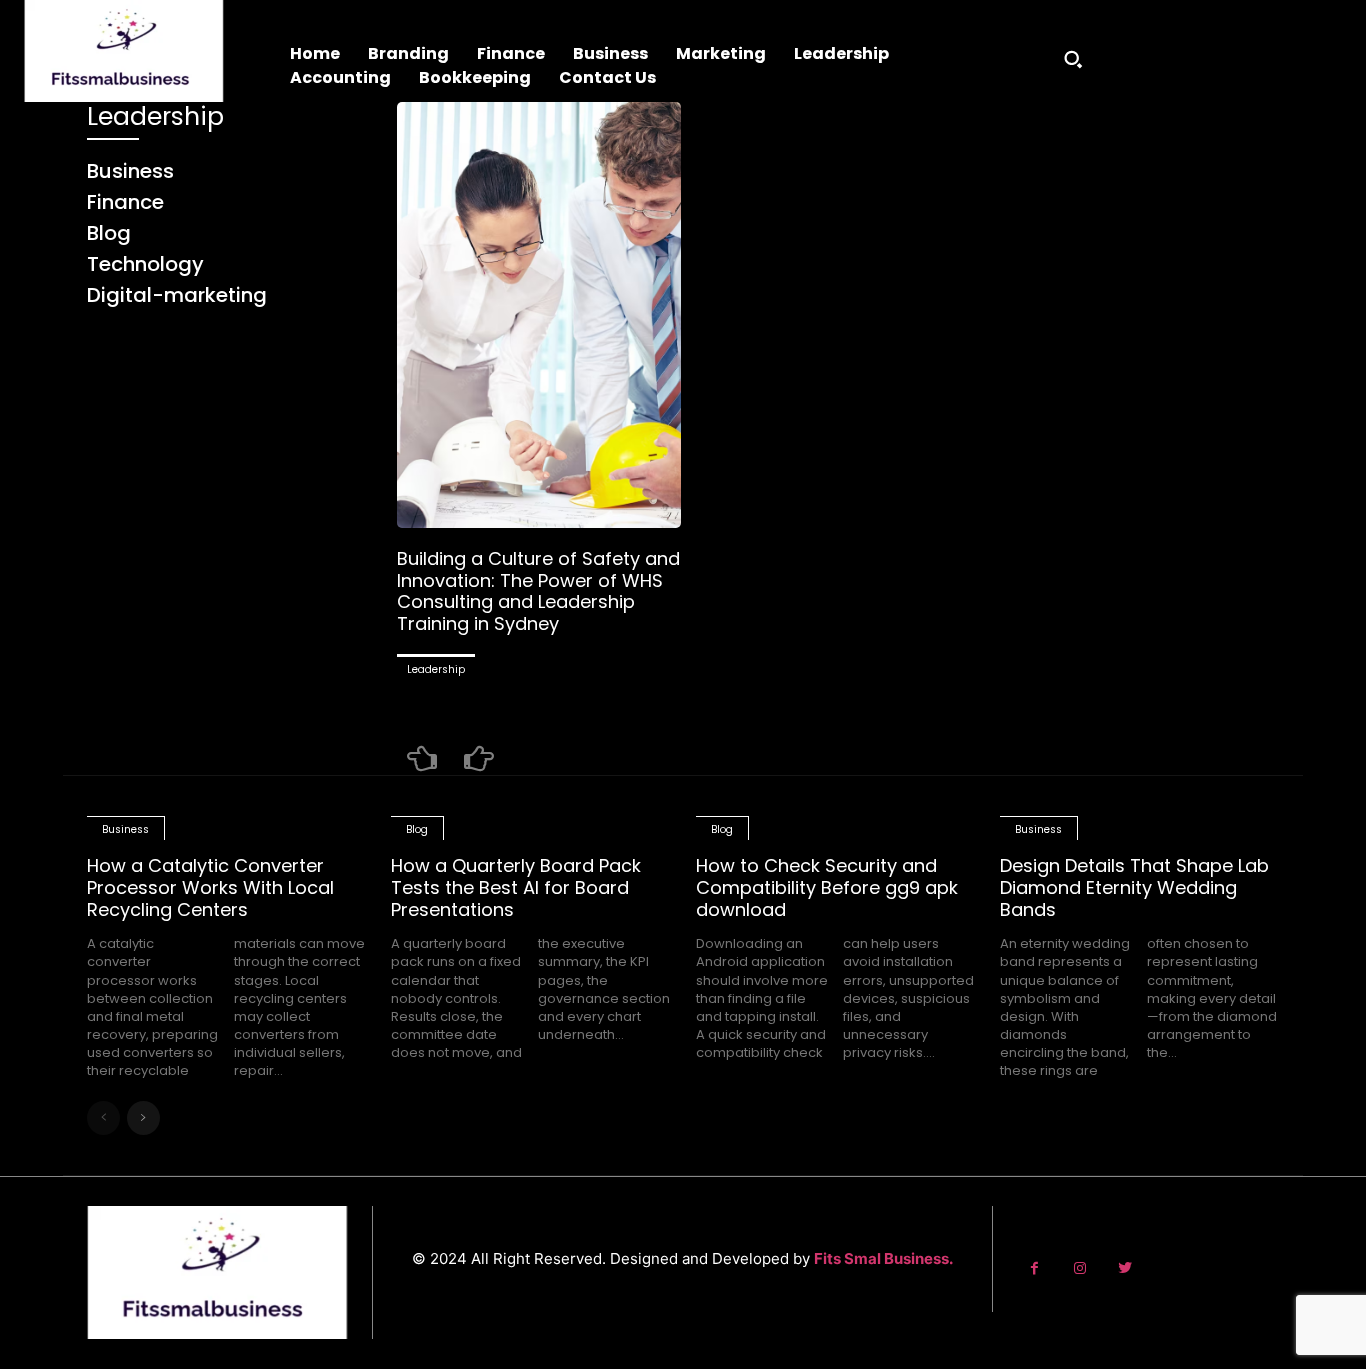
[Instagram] (1079, 1268)
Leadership (436, 669)
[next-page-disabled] (479, 759)
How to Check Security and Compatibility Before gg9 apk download (827, 887)
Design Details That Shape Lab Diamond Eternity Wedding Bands (1134, 887)
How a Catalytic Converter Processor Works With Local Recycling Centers (210, 887)
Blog (417, 829)
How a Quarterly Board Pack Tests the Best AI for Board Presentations (516, 887)
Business (125, 829)
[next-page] (143, 1118)
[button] (1073, 59)
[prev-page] (422, 759)
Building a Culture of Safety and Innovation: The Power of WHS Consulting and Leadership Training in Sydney (538, 591)
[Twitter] (1124, 1268)
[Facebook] (1034, 1268)
